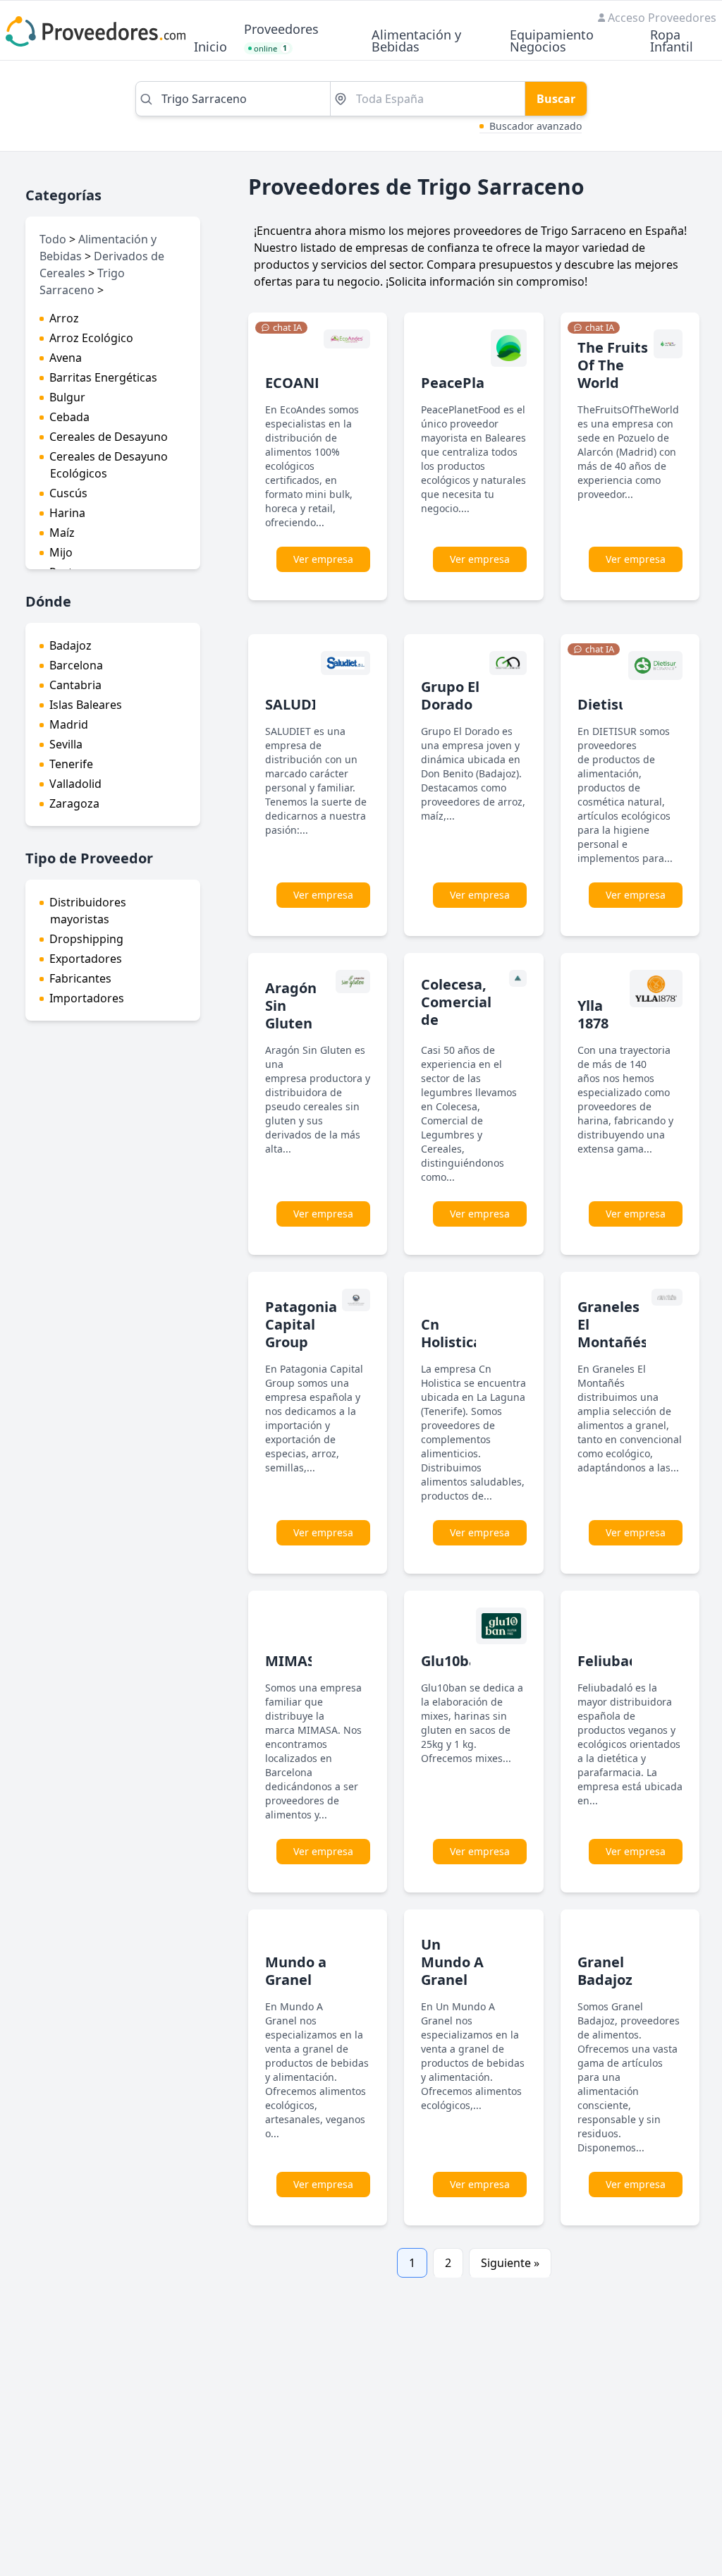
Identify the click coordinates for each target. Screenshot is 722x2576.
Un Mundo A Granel (452, 1962)
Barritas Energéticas (103, 377)
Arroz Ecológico (91, 338)
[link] (281, 328)
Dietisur (606, 704)
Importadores (87, 998)
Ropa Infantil (672, 42)
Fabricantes (80, 978)
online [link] (271, 48)
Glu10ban (454, 1661)
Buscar (556, 99)
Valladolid (75, 784)
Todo (53, 239)
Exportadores (86, 959)
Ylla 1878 (593, 1014)
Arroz (64, 318)
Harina (67, 513)
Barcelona (76, 665)
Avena (66, 358)
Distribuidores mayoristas (88, 911)
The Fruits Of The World (613, 365)
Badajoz (71, 645)
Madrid (69, 724)
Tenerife (71, 764)
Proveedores (281, 30)
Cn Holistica (451, 1333)
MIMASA (295, 1661)
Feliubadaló (618, 1661)
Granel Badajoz (605, 1971)
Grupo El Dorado (450, 695)
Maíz (62, 533)
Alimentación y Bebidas (416, 42)
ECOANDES (303, 383)
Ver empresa (323, 559)
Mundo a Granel (296, 1971)
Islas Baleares (86, 705)
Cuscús (68, 493)
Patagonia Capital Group (301, 1324)
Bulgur (67, 397)
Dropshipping (86, 939)
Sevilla (66, 744)
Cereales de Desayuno (109, 437)
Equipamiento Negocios (552, 42)
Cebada (69, 417)
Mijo (61, 552)
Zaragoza (74, 803)
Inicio (210, 48)
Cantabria (75, 685)
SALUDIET (299, 704)
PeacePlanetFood (482, 383)
